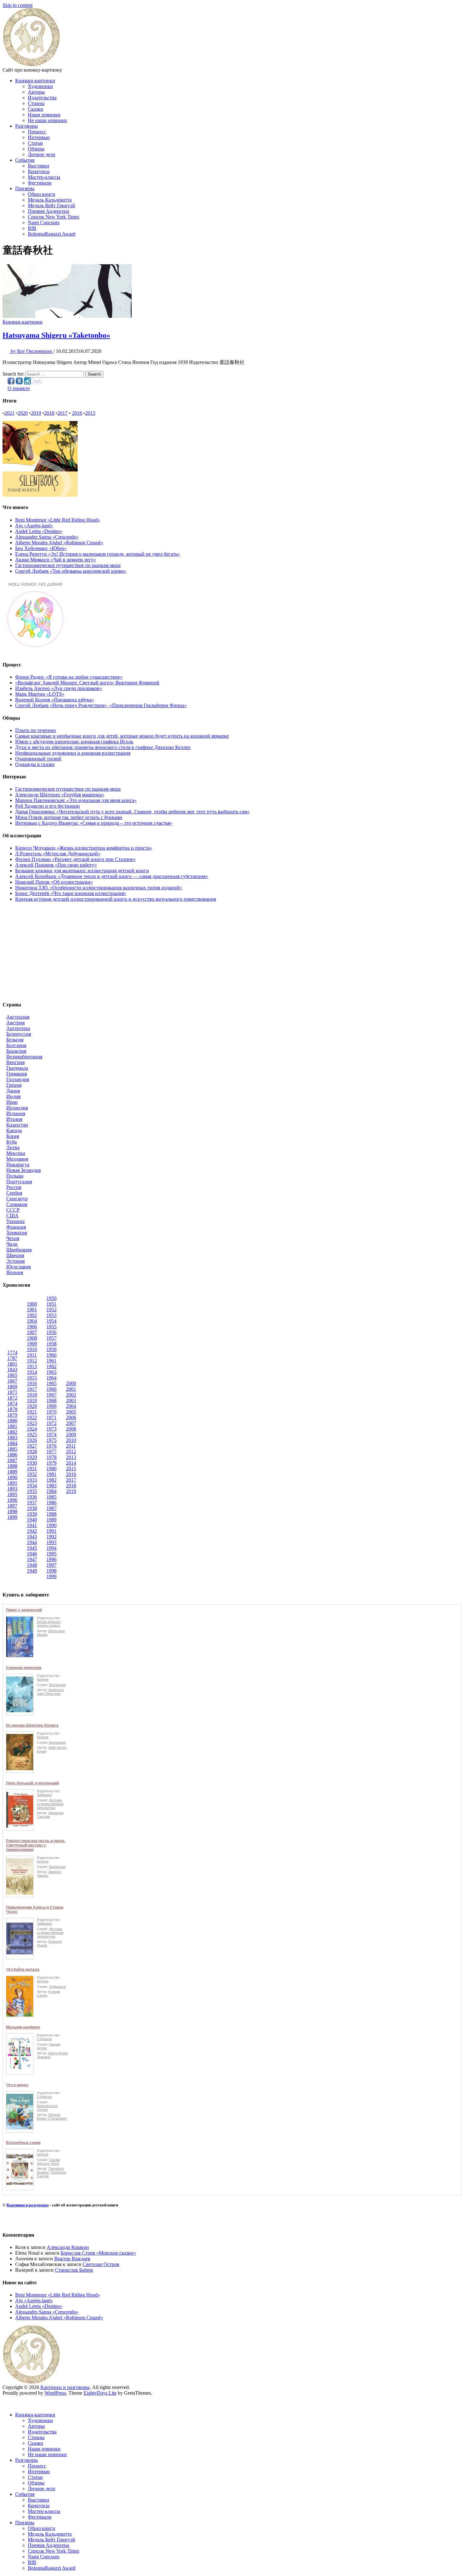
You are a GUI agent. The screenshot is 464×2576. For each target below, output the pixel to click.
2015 (90, 413)
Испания (16, 1113)
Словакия (17, 1204)
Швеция (15, 1255)
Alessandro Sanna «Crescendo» (47, 537)
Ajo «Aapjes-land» (34, 526)
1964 (51, 1378)
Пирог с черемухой (24, 1610)
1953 (51, 1315)
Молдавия (17, 1159)
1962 (51, 1366)
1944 (32, 1542)
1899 (12, 1517)
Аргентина (18, 1028)
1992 (51, 1537)
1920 (32, 1406)
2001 (71, 1389)
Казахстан (17, 1125)
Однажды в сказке (35, 764)
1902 (32, 1315)
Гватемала (17, 1068)
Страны (36, 103)
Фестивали (40, 183)
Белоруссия (19, 1034)
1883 (12, 1438)
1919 (32, 1400)
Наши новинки (44, 115)
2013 (71, 1457)
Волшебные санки (23, 2143)
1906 (32, 1327)
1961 (51, 1361)
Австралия (18, 1017)
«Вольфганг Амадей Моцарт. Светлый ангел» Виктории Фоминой (87, 683)
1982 (51, 1480)
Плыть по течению (36, 730)
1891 (12, 1483)
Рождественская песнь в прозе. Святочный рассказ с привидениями (36, 1845)
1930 (32, 1463)
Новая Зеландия (24, 1170)
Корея (13, 1136)
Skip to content (18, 5)
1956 (51, 1332)
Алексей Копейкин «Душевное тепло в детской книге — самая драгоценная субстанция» (112, 876)
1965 (51, 1383)
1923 (32, 1423)
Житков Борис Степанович (52, 2116)
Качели (43, 1679)
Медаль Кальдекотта (50, 200)
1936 (32, 1497)
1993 (51, 1542)
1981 (51, 1474)
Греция (14, 1085)
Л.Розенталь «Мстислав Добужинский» (58, 854)
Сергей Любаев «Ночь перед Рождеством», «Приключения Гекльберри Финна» (101, 705)
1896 (12, 1500)
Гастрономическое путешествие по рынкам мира (68, 565)
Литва (13, 1147)
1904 (32, 1321)
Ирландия (17, 1108)
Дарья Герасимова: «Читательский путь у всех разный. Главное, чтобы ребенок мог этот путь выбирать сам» (132, 812)
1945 (32, 1548)
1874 (12, 1404)
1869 (12, 1387)
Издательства (42, 98)
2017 (62, 413)
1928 (32, 1452)
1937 (32, 1503)
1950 (51, 1298)
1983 (51, 1486)
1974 (51, 1434)
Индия (13, 1096)
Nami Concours (44, 222)
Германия (17, 1074)
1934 (32, 1486)
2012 (71, 1452)
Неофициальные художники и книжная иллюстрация (73, 753)
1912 (32, 1361)
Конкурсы (39, 171)
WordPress (55, 2393)
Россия (14, 1187)
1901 (32, 1310)
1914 (32, 1372)
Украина (15, 1221)
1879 (12, 1415)
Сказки (36, 109)
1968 (51, 1400)
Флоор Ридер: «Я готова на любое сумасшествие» (69, 677)
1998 (51, 1571)
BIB (32, 228)
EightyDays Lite (100, 2393)
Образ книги (42, 194)
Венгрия (15, 1062)
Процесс (37, 132)
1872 (12, 1398)
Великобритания (24, 1057)
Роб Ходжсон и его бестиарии (48, 806)
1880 (12, 1421)
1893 (12, 1489)
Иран (12, 1102)
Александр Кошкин (68, 2247)
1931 (32, 1469)
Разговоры (27, 126)
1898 (12, 1511)
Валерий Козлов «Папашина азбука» (55, 700)
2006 (71, 1417)
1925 (32, 1434)
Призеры (25, 188)
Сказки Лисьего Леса (48, 2162)
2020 (23, 413)
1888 (12, 1466)
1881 (12, 1426)
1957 (51, 1338)
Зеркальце (57, 1987)
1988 (51, 1514)
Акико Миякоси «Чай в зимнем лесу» (56, 560)
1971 (51, 1417)
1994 (51, 1548)
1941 (32, 1525)
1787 (12, 1358)
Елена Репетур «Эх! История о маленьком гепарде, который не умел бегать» (98, 554)
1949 (32, 1571)
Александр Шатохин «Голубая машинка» (60, 795)
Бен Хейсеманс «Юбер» (41, 548)
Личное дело (42, 154)
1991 (51, 1531)
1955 (51, 1327)
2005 (71, 1412)
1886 (12, 1455)
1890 (12, 1477)
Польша (15, 1176)
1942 (32, 1531)
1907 (32, 1332)
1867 (12, 1381)
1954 (51, 1321)
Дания (13, 1091)
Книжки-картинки (35, 81)
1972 (51, 1423)
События (25, 160)
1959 (51, 1349)
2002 (71, 1395)
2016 (77, 413)
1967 (51, 1395)
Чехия (13, 1238)
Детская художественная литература (50, 1804)
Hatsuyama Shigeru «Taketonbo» (56, 335)
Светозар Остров (101, 2264)
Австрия (15, 1023)
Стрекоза (44, 2039)
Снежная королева (24, 1668)
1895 (12, 1494)
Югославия (18, 1267)
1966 (51, 1389)
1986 (51, 1503)
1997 (51, 1565)
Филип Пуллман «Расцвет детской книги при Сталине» (75, 859)
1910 (32, 1349)
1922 (32, 1417)
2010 (71, 1440)
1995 (51, 1554)
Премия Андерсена (48, 211)
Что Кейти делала (23, 1970)
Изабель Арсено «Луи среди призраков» (59, 688)
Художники (40, 86)
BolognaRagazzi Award (52, 234)
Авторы (36, 92)
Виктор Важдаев (72, 2259)
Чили (12, 1244)
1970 (51, 1412)
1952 (51, 1310)
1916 (32, 1383)
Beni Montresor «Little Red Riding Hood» (58, 520)
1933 (32, 1480)
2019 (36, 413)
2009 (71, 1434)
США (12, 1216)
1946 (32, 1554)
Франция (16, 1227)
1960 (51, 1355)
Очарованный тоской (38, 759)
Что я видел (17, 2085)
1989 (51, 1520)
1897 (12, 1506)
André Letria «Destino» (39, 531)
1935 (32, 1491)
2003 (71, 1400)
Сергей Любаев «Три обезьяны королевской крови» (71, 571)
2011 (71, 1446)
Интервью (39, 137)
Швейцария (19, 1250)
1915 (32, 1378)
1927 (32, 1446)
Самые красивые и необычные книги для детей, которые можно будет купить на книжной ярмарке (122, 736)
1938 (32, 1508)
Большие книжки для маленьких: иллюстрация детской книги (82, 871)
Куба (12, 1142)
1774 (12, 1352)
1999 (51, 1576)
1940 (32, 1520)
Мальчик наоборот (23, 2027)
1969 (51, 1406)
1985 (51, 1497)
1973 (51, 1429)
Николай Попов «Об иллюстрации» (54, 882)
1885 (12, 1449)
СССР (13, 1210)
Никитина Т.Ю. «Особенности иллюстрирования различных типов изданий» (99, 888)
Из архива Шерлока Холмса (32, 1725)
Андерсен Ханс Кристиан (50, 1692)
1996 (51, 1559)
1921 (32, 1412)
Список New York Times (54, 217)
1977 (51, 1452)
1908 (32, 1338)
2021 (9, 413)
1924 (32, 1429)
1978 (51, 1457)
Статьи (35, 143)
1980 (51, 1469)
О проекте (19, 388)
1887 (12, 1460)
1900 (32, 1304)
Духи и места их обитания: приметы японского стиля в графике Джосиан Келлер (103, 747)
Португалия (19, 1182)
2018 (49, 413)
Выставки (39, 166)
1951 (51, 1304)
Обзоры (36, 149)
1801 (12, 1364)
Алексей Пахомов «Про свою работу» (56, 865)
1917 (32, 1389)
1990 (51, 1525)
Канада (14, 1130)
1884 (12, 1443)
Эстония (15, 1261)
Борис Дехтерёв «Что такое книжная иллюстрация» (71, 893)
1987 (51, 1508)
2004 (71, 1406)
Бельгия (15, 1040)
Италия (14, 1119)
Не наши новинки (47, 120)
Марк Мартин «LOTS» (40, 694)
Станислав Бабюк (74, 2270)
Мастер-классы (44, 177)
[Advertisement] (192, 951)
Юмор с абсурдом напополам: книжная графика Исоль (74, 742)
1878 (12, 1409)
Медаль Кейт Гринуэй (51, 205)
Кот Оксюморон (32, 351)
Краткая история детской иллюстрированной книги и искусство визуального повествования (116, 899)
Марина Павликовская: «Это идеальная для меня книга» (76, 800)
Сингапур (17, 1199)
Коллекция (57, 1685)
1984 (51, 1491)
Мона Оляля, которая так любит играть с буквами (69, 817)
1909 (32, 1344)
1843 (12, 1370)
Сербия (14, 1193)
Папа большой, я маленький (32, 1783)
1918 (32, 1395)
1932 (32, 1474)
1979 (51, 1463)
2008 (71, 1429)
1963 (51, 1372)
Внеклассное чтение (47, 2108)
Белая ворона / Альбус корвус (49, 1624)
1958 (51, 1344)
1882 (12, 1432)
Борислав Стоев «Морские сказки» (98, 2253)
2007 (71, 1423)
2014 (71, 1463)
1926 (32, 1440)
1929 (32, 1457)
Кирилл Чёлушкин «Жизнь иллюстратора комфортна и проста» (84, 848)
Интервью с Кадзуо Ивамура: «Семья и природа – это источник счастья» (94, 823)
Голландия (18, 1079)
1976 (51, 1446)
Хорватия (17, 1233)
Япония (15, 1272)
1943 (32, 1537)
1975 (51, 1440)
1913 (32, 1366)
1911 (32, 1355)
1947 (32, 1559)
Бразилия (16, 1051)
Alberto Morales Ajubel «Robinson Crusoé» (59, 543)
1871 (12, 1392)
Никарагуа (18, 1165)
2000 (71, 1383)
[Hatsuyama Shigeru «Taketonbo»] (67, 316)
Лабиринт (45, 1795)
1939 (32, 1514)
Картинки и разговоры (28, 2205)
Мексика (16, 1153)
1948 (32, 1565)
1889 (12, 1472)
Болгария (16, 1045)
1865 (12, 1375)
